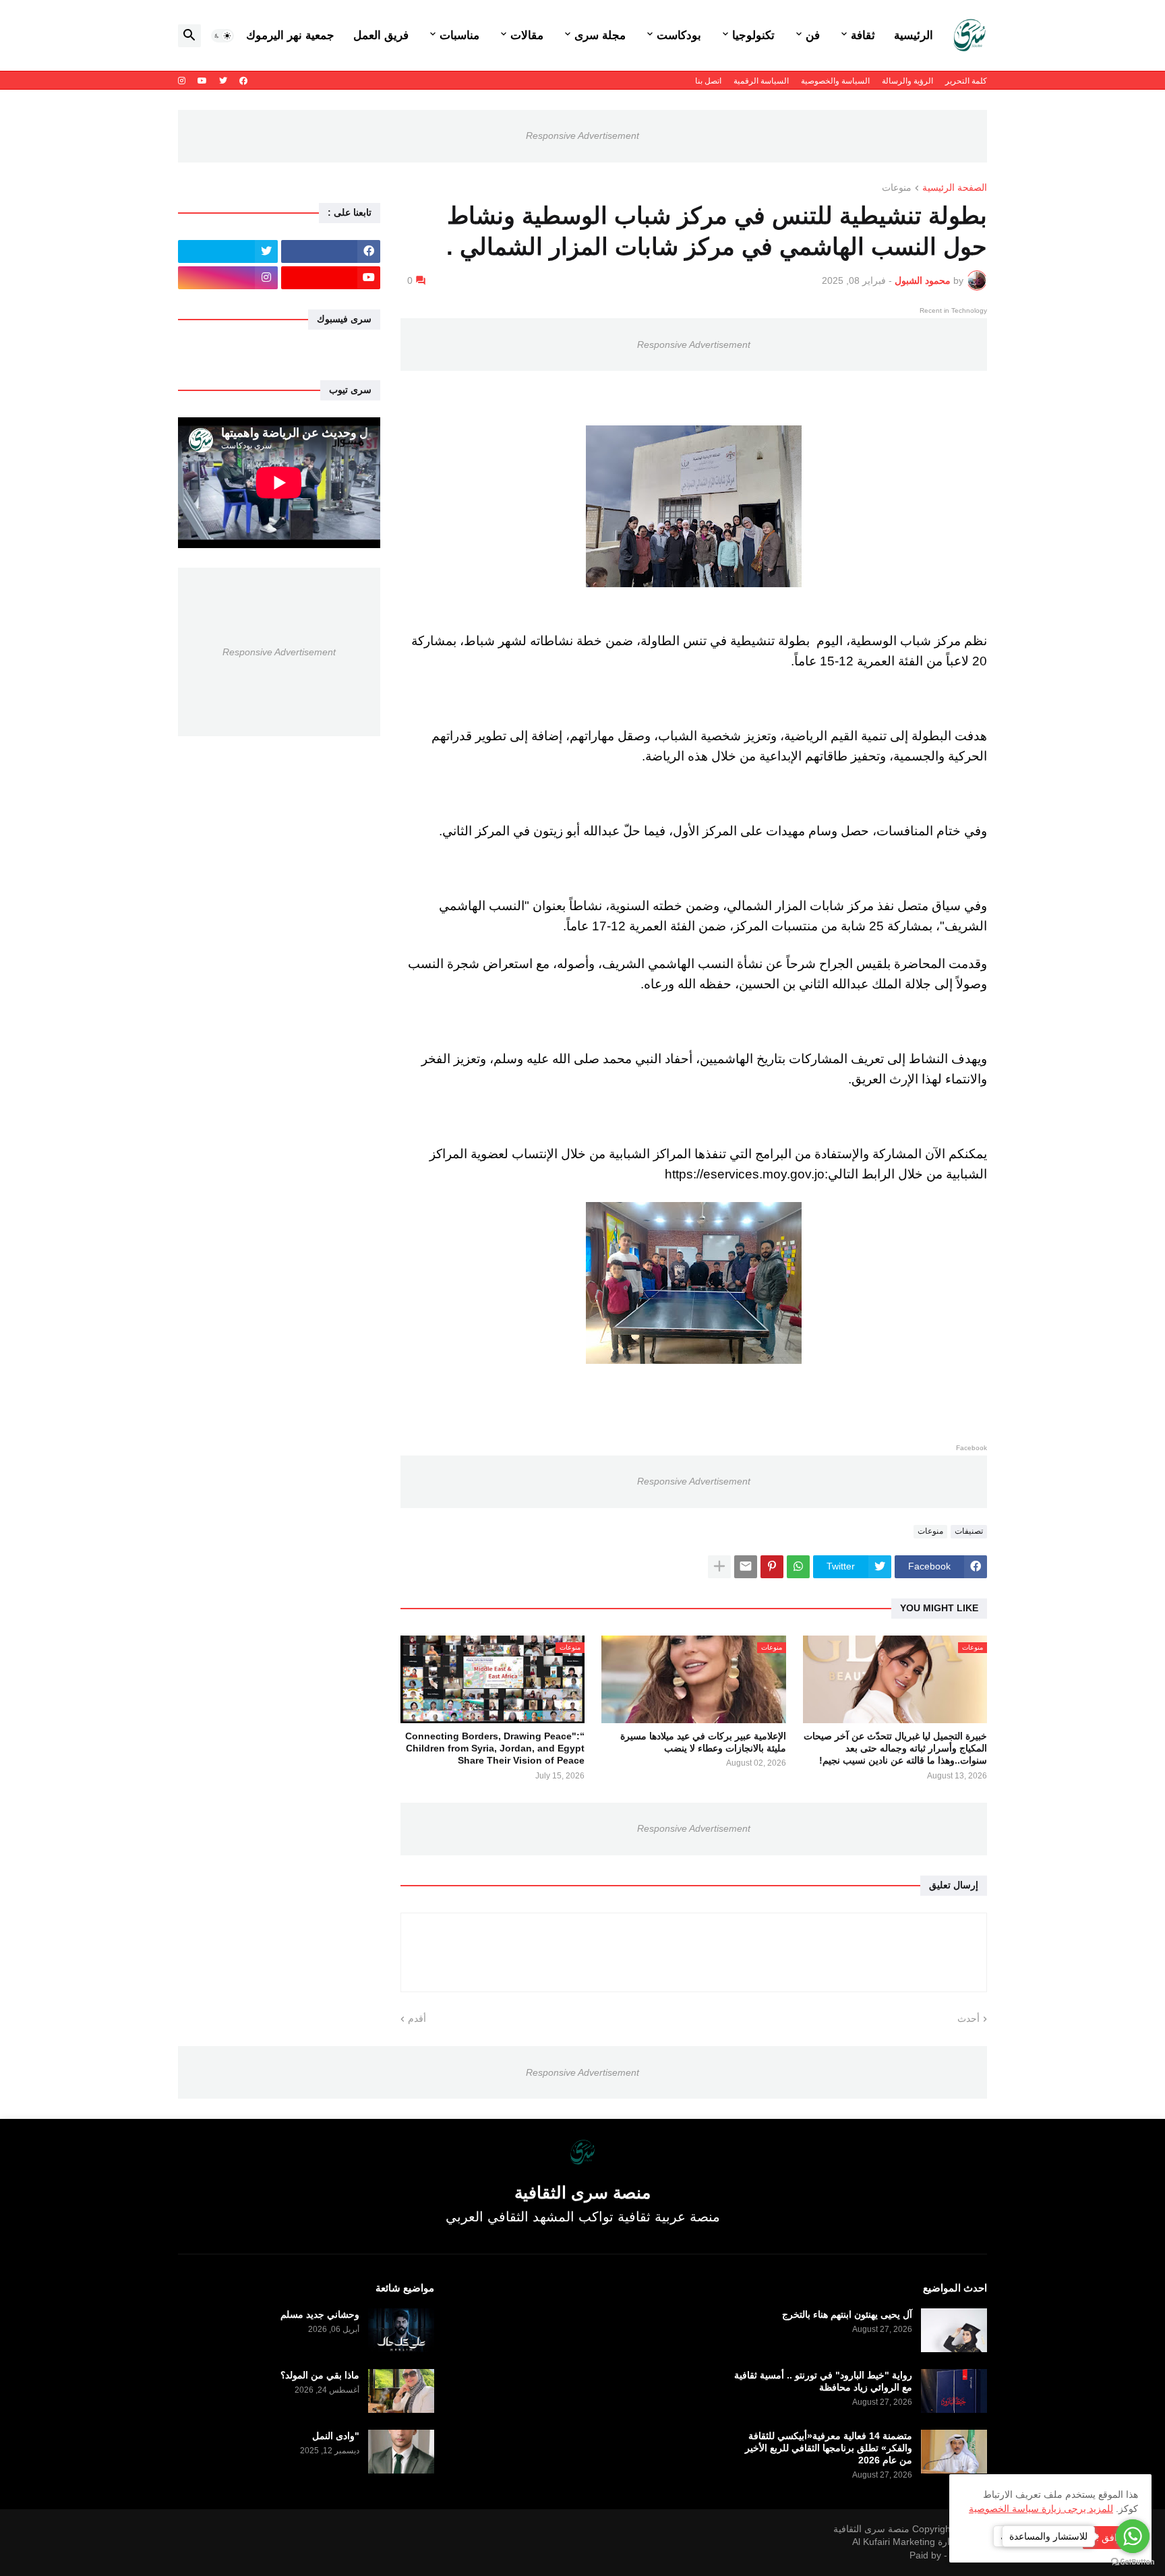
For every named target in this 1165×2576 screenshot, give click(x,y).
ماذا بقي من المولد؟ (320, 2375)
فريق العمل (381, 35)
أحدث (968, 2018)
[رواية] (954, 2391)
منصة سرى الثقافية (871, 2529)
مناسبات (459, 35)
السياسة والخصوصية (835, 81)
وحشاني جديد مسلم (320, 2314)
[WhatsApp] (798, 1567)
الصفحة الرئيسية (955, 188)
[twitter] (223, 81)
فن (813, 35)
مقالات (527, 35)
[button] (222, 36)
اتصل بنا (708, 81)
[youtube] (202, 81)
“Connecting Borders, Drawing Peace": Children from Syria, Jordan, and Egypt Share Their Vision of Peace (495, 1748)
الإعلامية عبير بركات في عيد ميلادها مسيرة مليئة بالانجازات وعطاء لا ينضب (703, 1742)
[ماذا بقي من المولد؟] (401, 2391)
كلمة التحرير (966, 81)
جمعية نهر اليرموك (290, 35)
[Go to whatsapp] (1133, 2536)
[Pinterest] (772, 1567)
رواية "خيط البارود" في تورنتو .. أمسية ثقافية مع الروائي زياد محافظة (823, 2381)
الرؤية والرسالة (907, 81)
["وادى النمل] (401, 2452)
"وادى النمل (336, 2436)
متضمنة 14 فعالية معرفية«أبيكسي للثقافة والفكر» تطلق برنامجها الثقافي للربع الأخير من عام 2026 (829, 2448)
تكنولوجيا (753, 35)
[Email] (746, 1567)
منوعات (897, 188)
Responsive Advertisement (582, 136)
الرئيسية (914, 35)
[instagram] (182, 81)
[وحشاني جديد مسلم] (401, 2330)
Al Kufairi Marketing (894, 2542)
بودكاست (679, 35)
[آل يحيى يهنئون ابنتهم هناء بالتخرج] (954, 2330)
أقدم (417, 2018)
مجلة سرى (600, 35)
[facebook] (243, 81)
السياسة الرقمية (761, 81)
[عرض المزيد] (719, 1567)
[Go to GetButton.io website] (1133, 2562)
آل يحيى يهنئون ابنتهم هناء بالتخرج (847, 2314)
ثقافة (863, 35)
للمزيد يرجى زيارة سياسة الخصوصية (1041, 2509)
